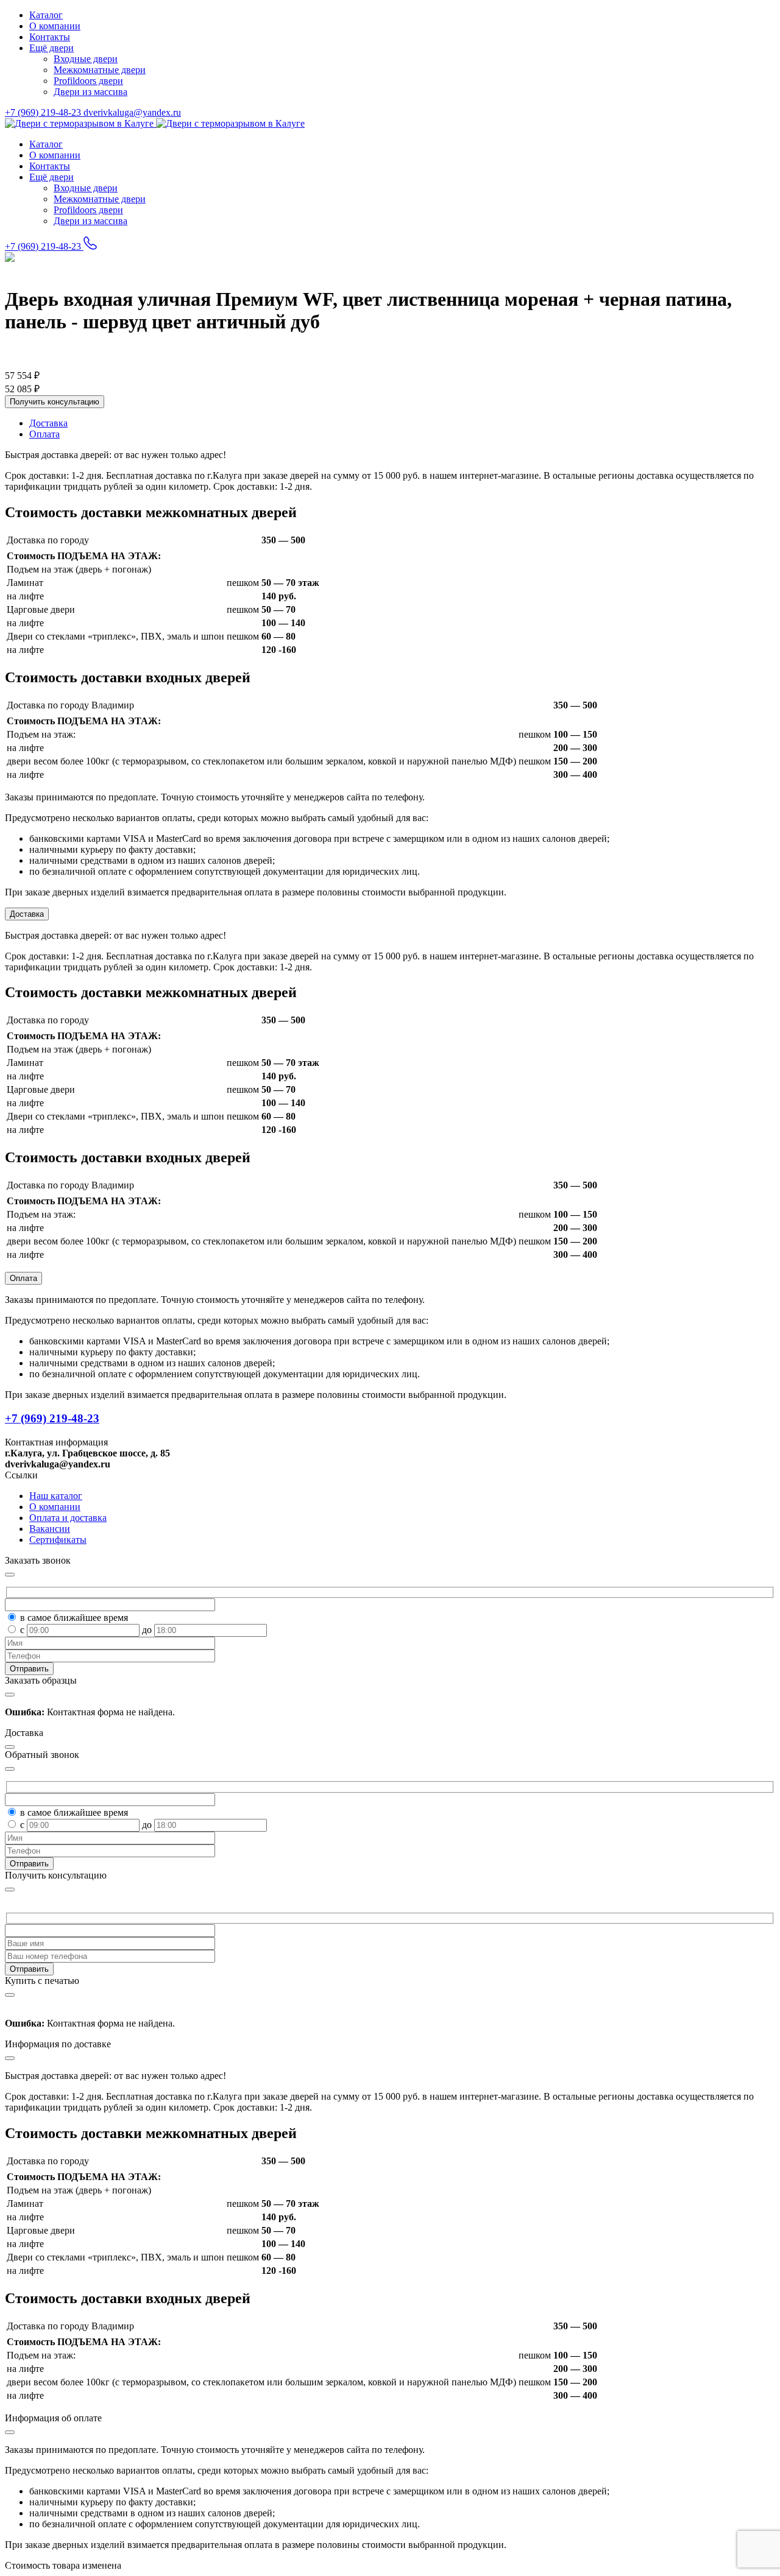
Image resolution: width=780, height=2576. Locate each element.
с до (87, 1630)
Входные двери (86, 59)
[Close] (10, 1890)
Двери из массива (90, 92)
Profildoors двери (88, 81)
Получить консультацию (55, 402)
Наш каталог (56, 1496)
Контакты (50, 37)
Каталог (46, 15)
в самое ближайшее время (74, 1618)
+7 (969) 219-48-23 (44, 112)
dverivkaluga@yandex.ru (132, 112)
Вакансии (50, 1529)
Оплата (23, 1278)
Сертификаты (58, 1540)
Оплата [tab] (44, 434)
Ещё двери (51, 48)
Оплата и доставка (68, 1518)
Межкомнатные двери (100, 70)
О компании (55, 26)
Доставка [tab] (48, 423)
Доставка (27, 914)
